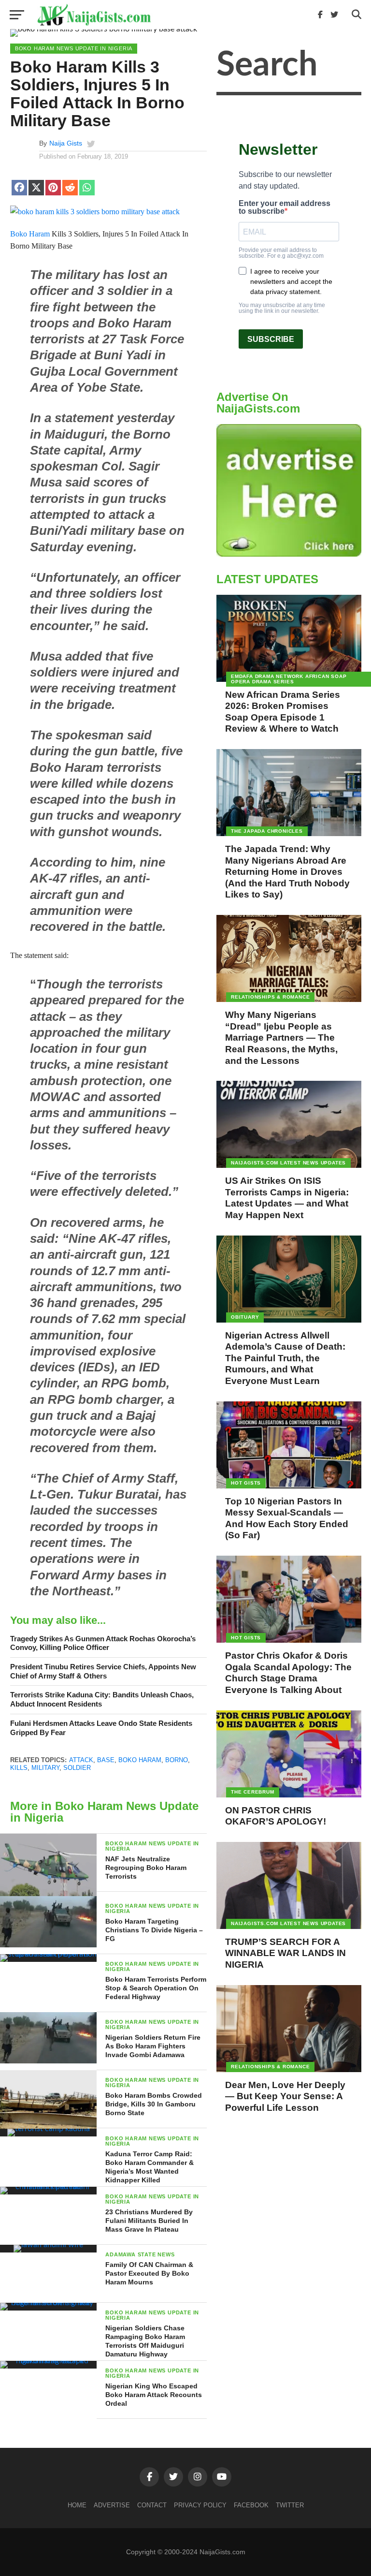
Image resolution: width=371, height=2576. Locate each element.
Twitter (290, 2505)
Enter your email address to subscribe (285, 207)
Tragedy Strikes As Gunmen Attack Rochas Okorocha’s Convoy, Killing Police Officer (103, 1643)
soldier (77, 1768)
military (45, 1768)
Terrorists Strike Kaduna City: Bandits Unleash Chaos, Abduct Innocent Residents (102, 1699)
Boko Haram (30, 234)
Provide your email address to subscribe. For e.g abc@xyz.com (281, 253)
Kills (19, 1768)
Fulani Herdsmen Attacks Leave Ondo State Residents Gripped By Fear (101, 1728)
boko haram (140, 1760)
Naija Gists (66, 143)
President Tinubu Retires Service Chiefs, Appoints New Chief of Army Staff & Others (103, 1671)
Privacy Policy (200, 2505)
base (106, 1760)
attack (81, 1760)
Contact (152, 2505)
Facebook (251, 2505)
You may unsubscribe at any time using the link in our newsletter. (282, 308)
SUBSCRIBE (271, 339)
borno (177, 1760)
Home (77, 2505)
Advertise (112, 2505)
